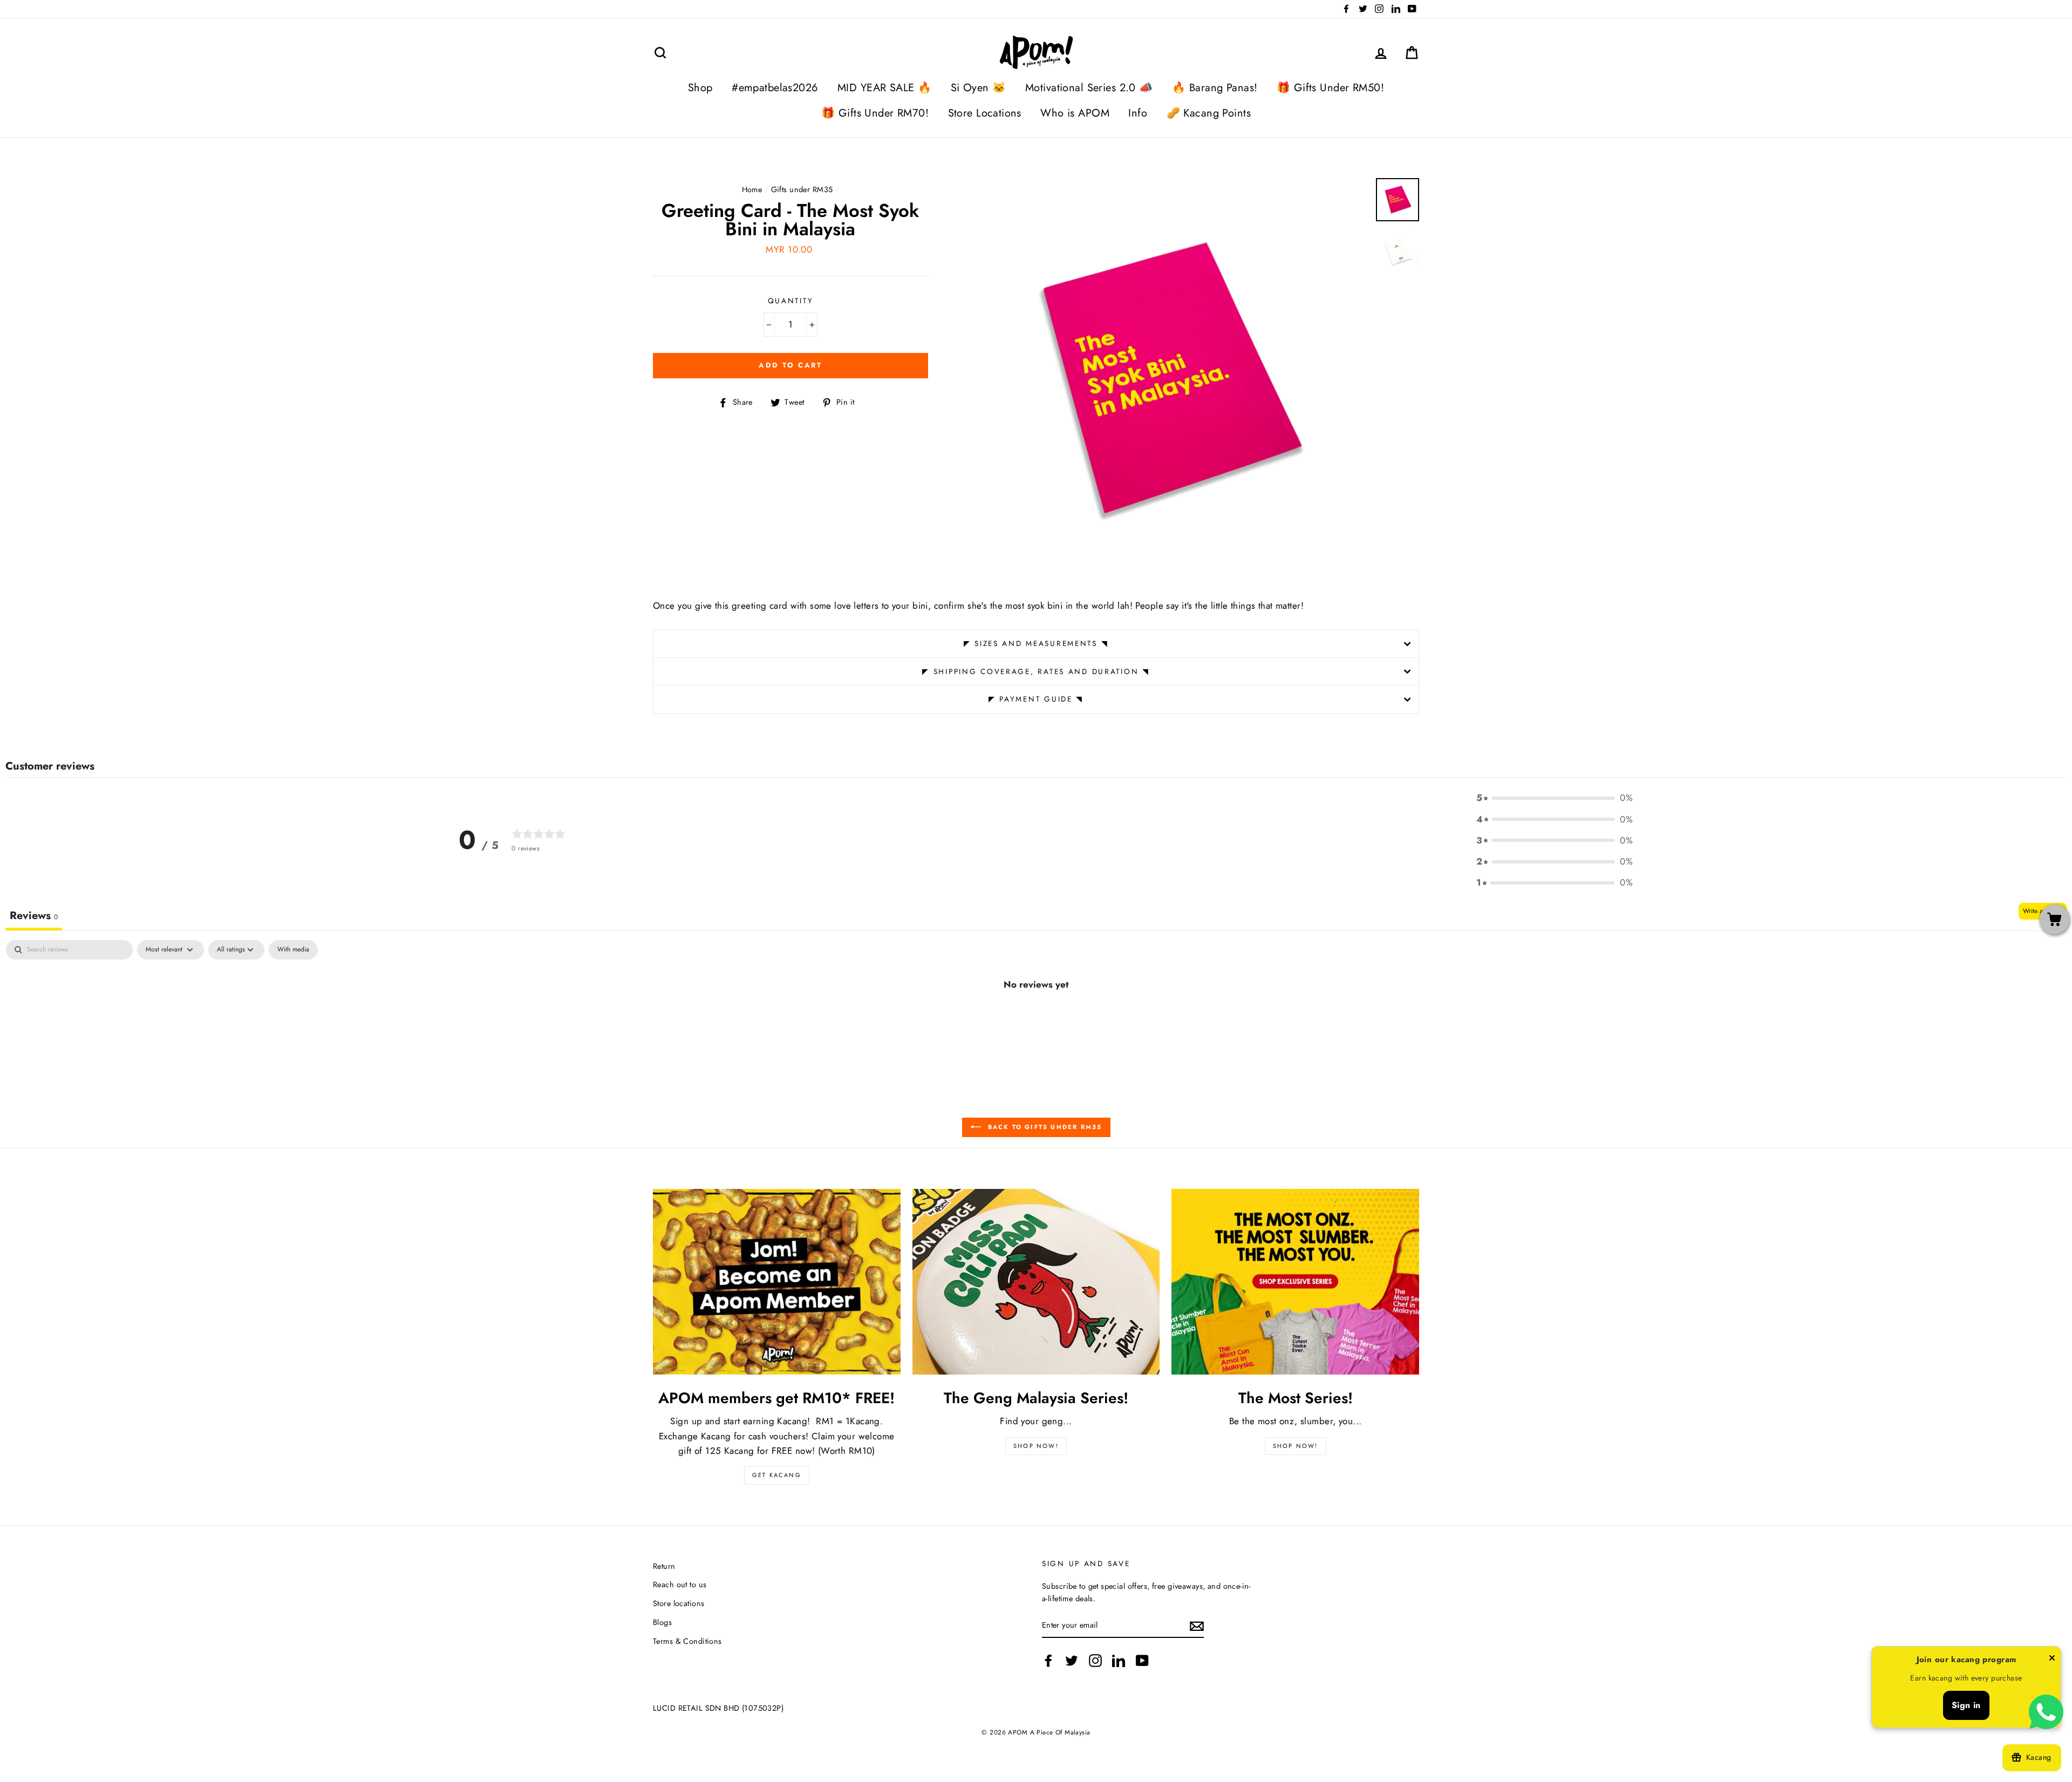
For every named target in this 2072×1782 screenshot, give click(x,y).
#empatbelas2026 (775, 88)
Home (752, 189)
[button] (1555, 798)
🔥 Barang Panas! (1215, 88)
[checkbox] (293, 950)
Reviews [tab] (34, 916)
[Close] (2052, 1660)
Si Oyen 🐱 (979, 88)
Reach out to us (680, 1584)
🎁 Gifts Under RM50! (1330, 88)
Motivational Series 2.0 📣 (1089, 88)
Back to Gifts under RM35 (1044, 1127)
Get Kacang (777, 1475)
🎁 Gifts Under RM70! (875, 113)
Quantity (791, 301)
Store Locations (985, 113)
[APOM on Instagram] (1095, 1661)
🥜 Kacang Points (1209, 113)
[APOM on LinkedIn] (1119, 1661)
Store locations (679, 1603)
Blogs (662, 1622)
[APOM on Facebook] (1048, 1661)
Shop (700, 88)
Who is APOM (1075, 113)
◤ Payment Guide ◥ (1036, 699)
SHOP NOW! (1036, 1446)
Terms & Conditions (687, 1641)
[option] (1166, 380)
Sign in (1966, 1705)
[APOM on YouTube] (1142, 1661)
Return (664, 1566)
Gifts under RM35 (802, 189)
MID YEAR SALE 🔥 (884, 88)
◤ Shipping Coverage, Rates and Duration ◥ (1036, 671)
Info (1138, 113)
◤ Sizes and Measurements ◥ (1036, 643)
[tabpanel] (1036, 1021)
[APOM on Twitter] (1072, 1661)
